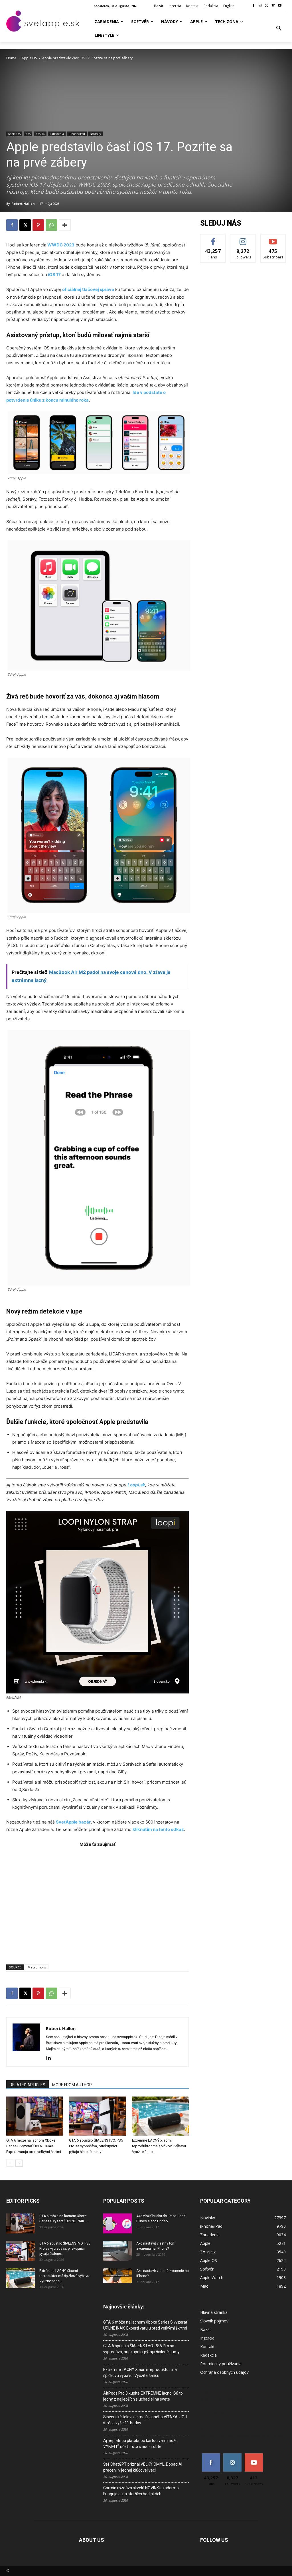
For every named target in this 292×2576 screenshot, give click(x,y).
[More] (65, 225)
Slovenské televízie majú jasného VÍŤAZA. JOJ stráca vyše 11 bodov (145, 2420)
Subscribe (273, 239)
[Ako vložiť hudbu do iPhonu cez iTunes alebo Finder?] (117, 2223)
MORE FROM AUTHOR (72, 2085)
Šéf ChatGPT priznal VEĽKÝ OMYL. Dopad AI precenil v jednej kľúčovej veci (143, 2467)
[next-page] (19, 2163)
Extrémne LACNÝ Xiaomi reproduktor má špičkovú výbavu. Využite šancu (159, 2146)
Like (213, 239)
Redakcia (208, 2355)
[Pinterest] (38, 225)
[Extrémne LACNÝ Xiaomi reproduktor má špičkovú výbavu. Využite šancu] (160, 2116)
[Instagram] (260, 6)
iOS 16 (40, 134)
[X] (267, 6)
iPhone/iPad (77, 134)
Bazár (206, 2329)
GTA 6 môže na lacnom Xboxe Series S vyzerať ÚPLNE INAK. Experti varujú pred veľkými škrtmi (34, 2146)
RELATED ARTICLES (28, 2085)
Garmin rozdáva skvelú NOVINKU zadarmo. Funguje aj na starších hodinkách (141, 2491)
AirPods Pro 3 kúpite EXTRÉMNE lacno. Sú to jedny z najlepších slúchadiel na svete (143, 2396)
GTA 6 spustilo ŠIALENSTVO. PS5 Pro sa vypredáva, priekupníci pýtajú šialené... (65, 2249)
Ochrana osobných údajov (224, 2372)
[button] (279, 29)
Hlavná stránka (214, 2312)
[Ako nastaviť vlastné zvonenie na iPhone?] (117, 2276)
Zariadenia (57, 134)
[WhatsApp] (51, 225)
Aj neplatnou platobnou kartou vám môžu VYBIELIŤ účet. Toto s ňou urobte (140, 2444)
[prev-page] (10, 2163)
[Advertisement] (98, 1903)
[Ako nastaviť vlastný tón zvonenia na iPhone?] (117, 2251)
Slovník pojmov (214, 2321)
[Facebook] (254, 6)
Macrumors (37, 1967)
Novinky (95, 134)
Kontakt (207, 2347)
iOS (28, 134)
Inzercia (207, 2338)
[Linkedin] (51, 2058)
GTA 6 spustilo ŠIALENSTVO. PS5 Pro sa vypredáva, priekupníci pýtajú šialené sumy (96, 2146)
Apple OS (29, 58)
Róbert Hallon (23, 204)
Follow (243, 239)
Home (11, 58)
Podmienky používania (221, 2364)
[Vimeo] (273, 6)
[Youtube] (280, 6)
